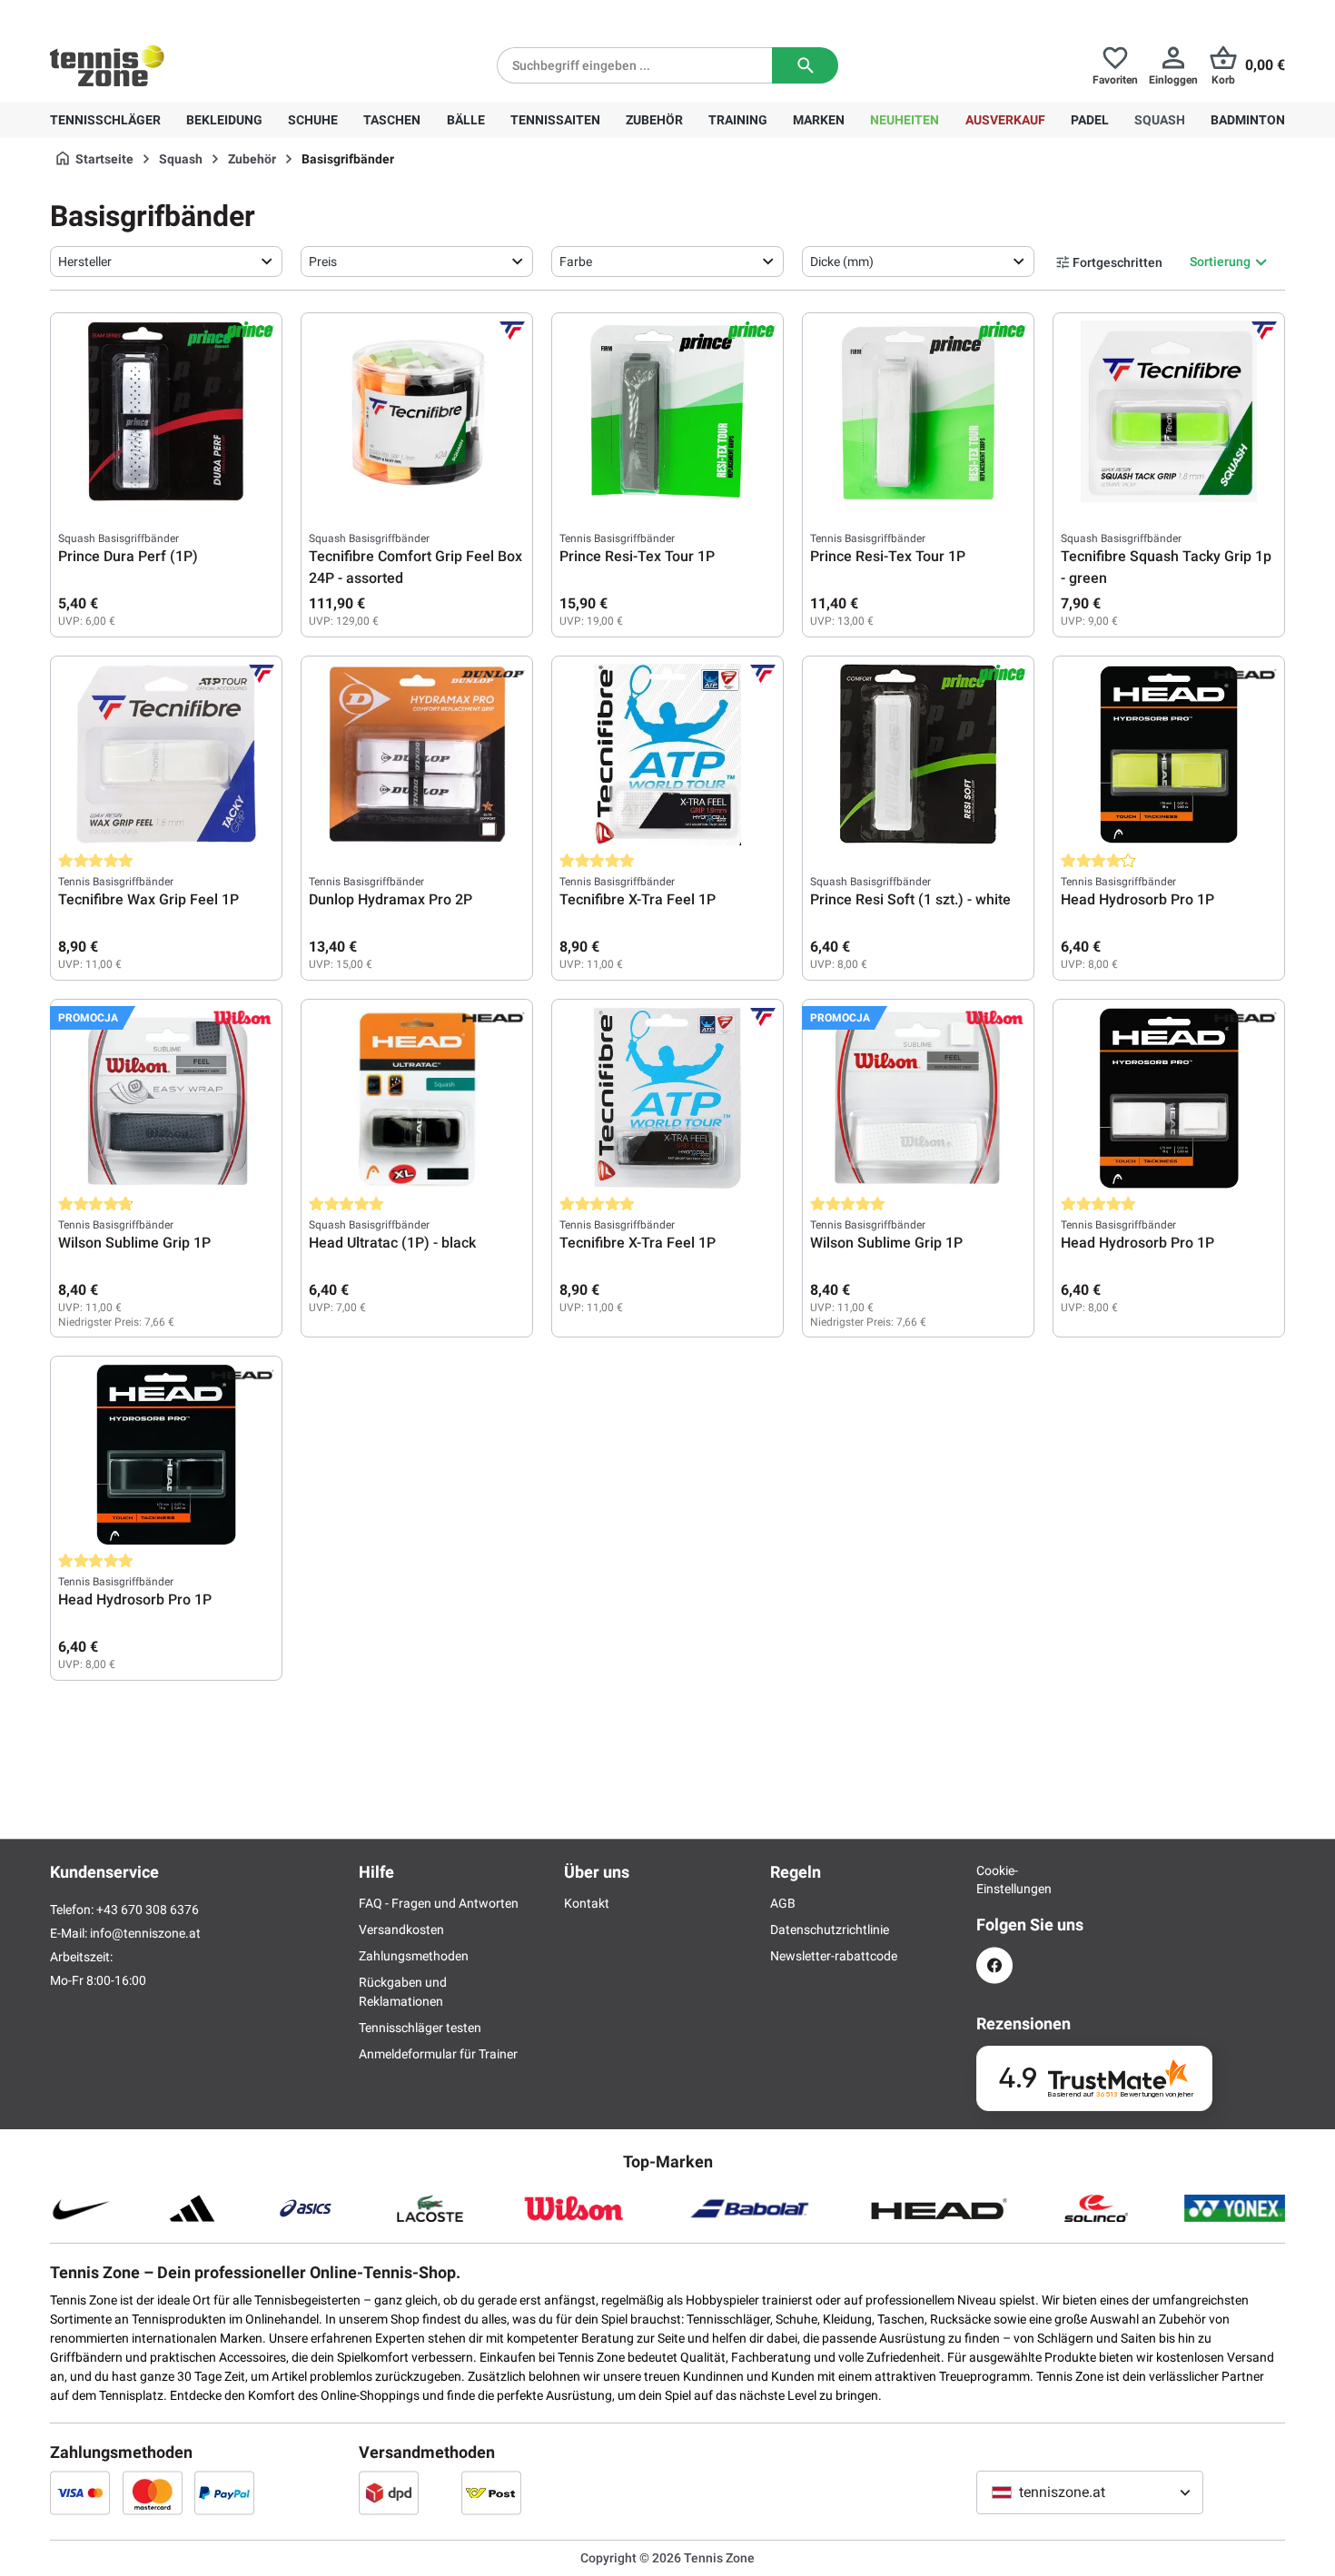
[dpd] (389, 2492)
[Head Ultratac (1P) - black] (417, 1098)
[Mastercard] (153, 2492)
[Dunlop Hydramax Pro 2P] (417, 755)
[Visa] (80, 2492)
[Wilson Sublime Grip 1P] (166, 1098)
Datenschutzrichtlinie (830, 1930)
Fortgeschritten (1117, 262)
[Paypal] (224, 2492)
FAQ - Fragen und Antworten (439, 1903)
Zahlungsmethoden (414, 1956)
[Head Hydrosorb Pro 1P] (1169, 755)
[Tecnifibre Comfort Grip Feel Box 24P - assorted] (417, 411)
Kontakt (587, 1903)
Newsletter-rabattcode (834, 1956)
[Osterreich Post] (491, 2492)
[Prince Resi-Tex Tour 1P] (667, 411)
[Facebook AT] (994, 1965)
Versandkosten (401, 1930)
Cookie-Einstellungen (994, 1880)
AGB (783, 1903)
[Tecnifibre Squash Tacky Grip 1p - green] (1169, 411)
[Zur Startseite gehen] (107, 65)
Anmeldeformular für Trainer (438, 2054)
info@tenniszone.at (145, 1933)
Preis (323, 262)
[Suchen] (805, 65)
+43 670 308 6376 (163, 15)
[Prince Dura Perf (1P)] (166, 411)
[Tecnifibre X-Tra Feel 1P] (667, 755)
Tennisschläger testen (420, 2028)
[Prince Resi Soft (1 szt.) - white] (918, 755)
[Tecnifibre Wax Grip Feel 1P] (166, 755)
